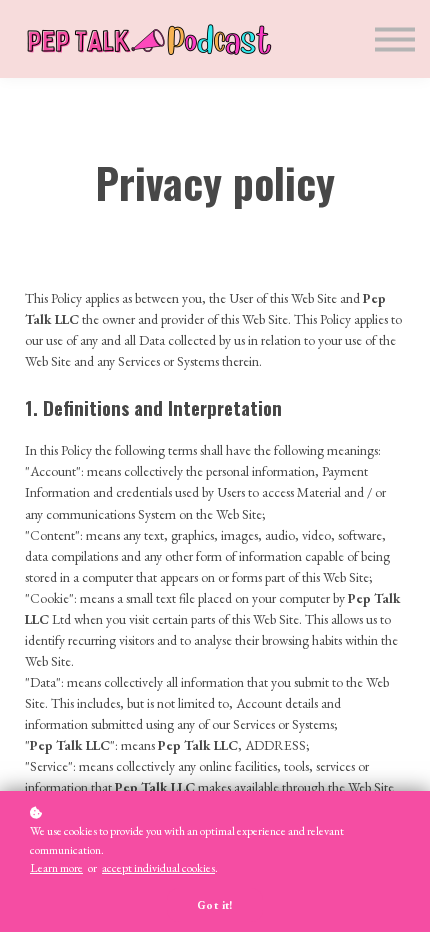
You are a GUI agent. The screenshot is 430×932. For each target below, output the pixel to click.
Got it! (215, 905)
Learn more (56, 868)
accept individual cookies (158, 868)
